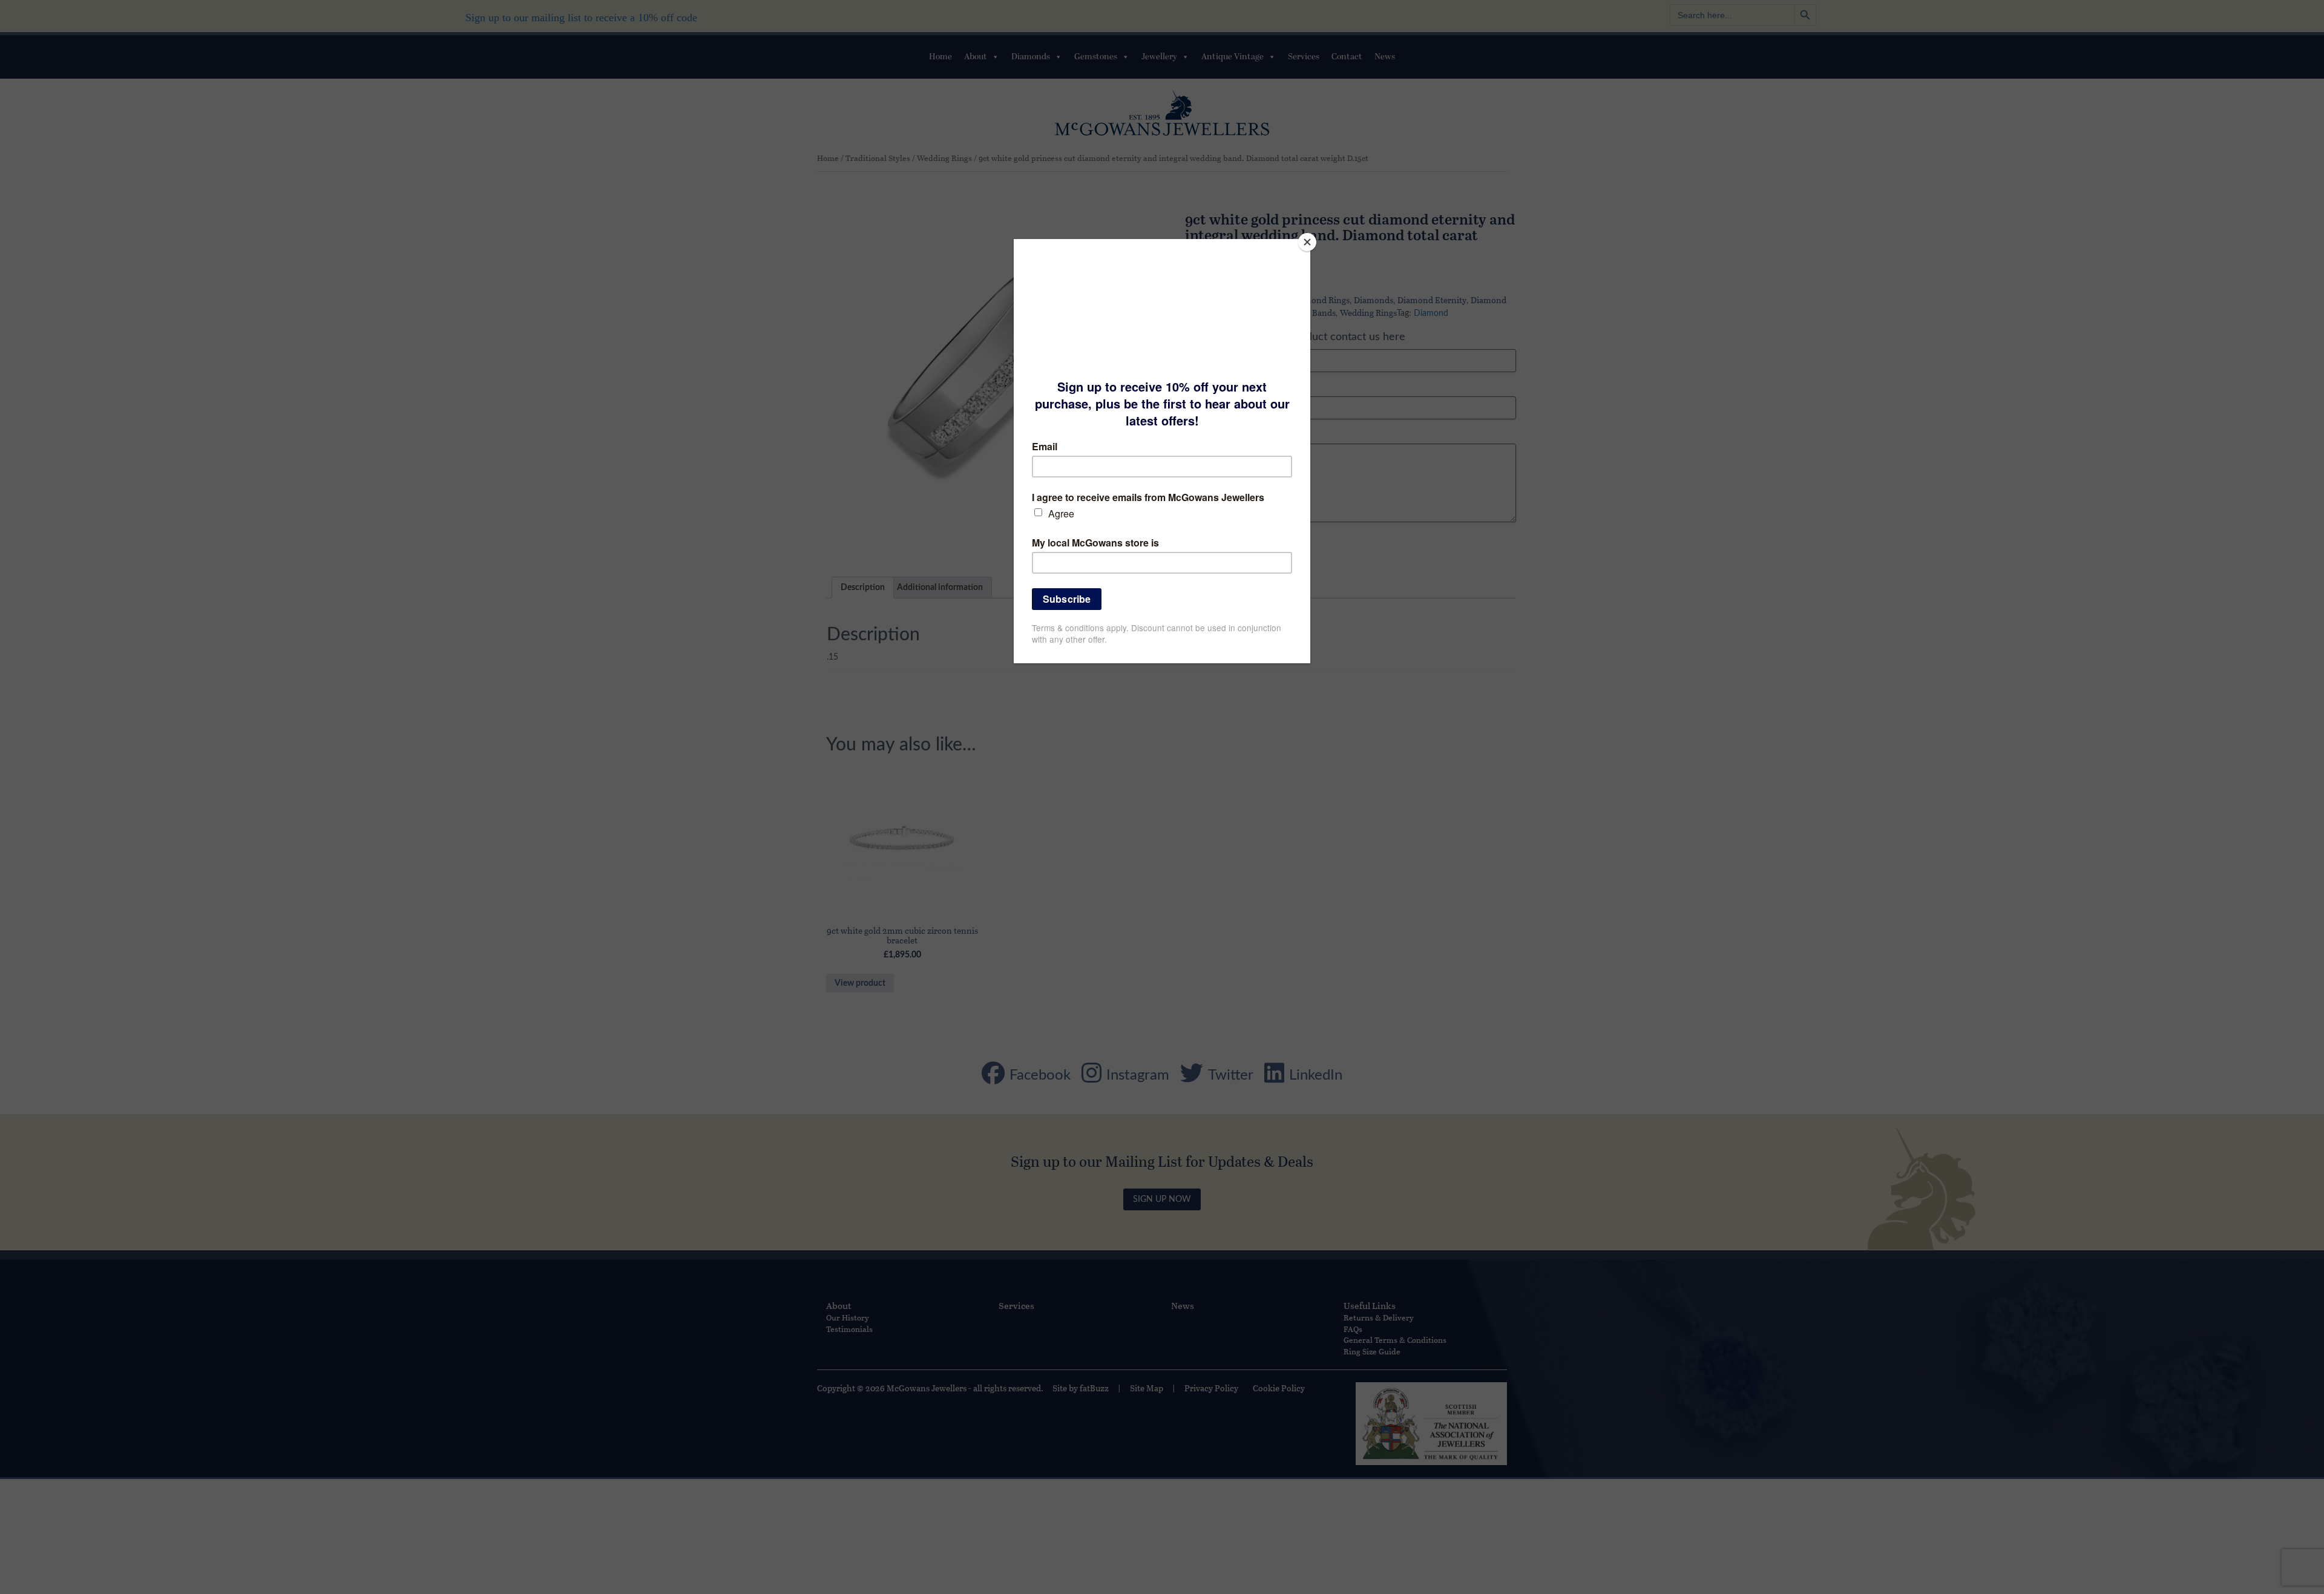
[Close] (1307, 242)
